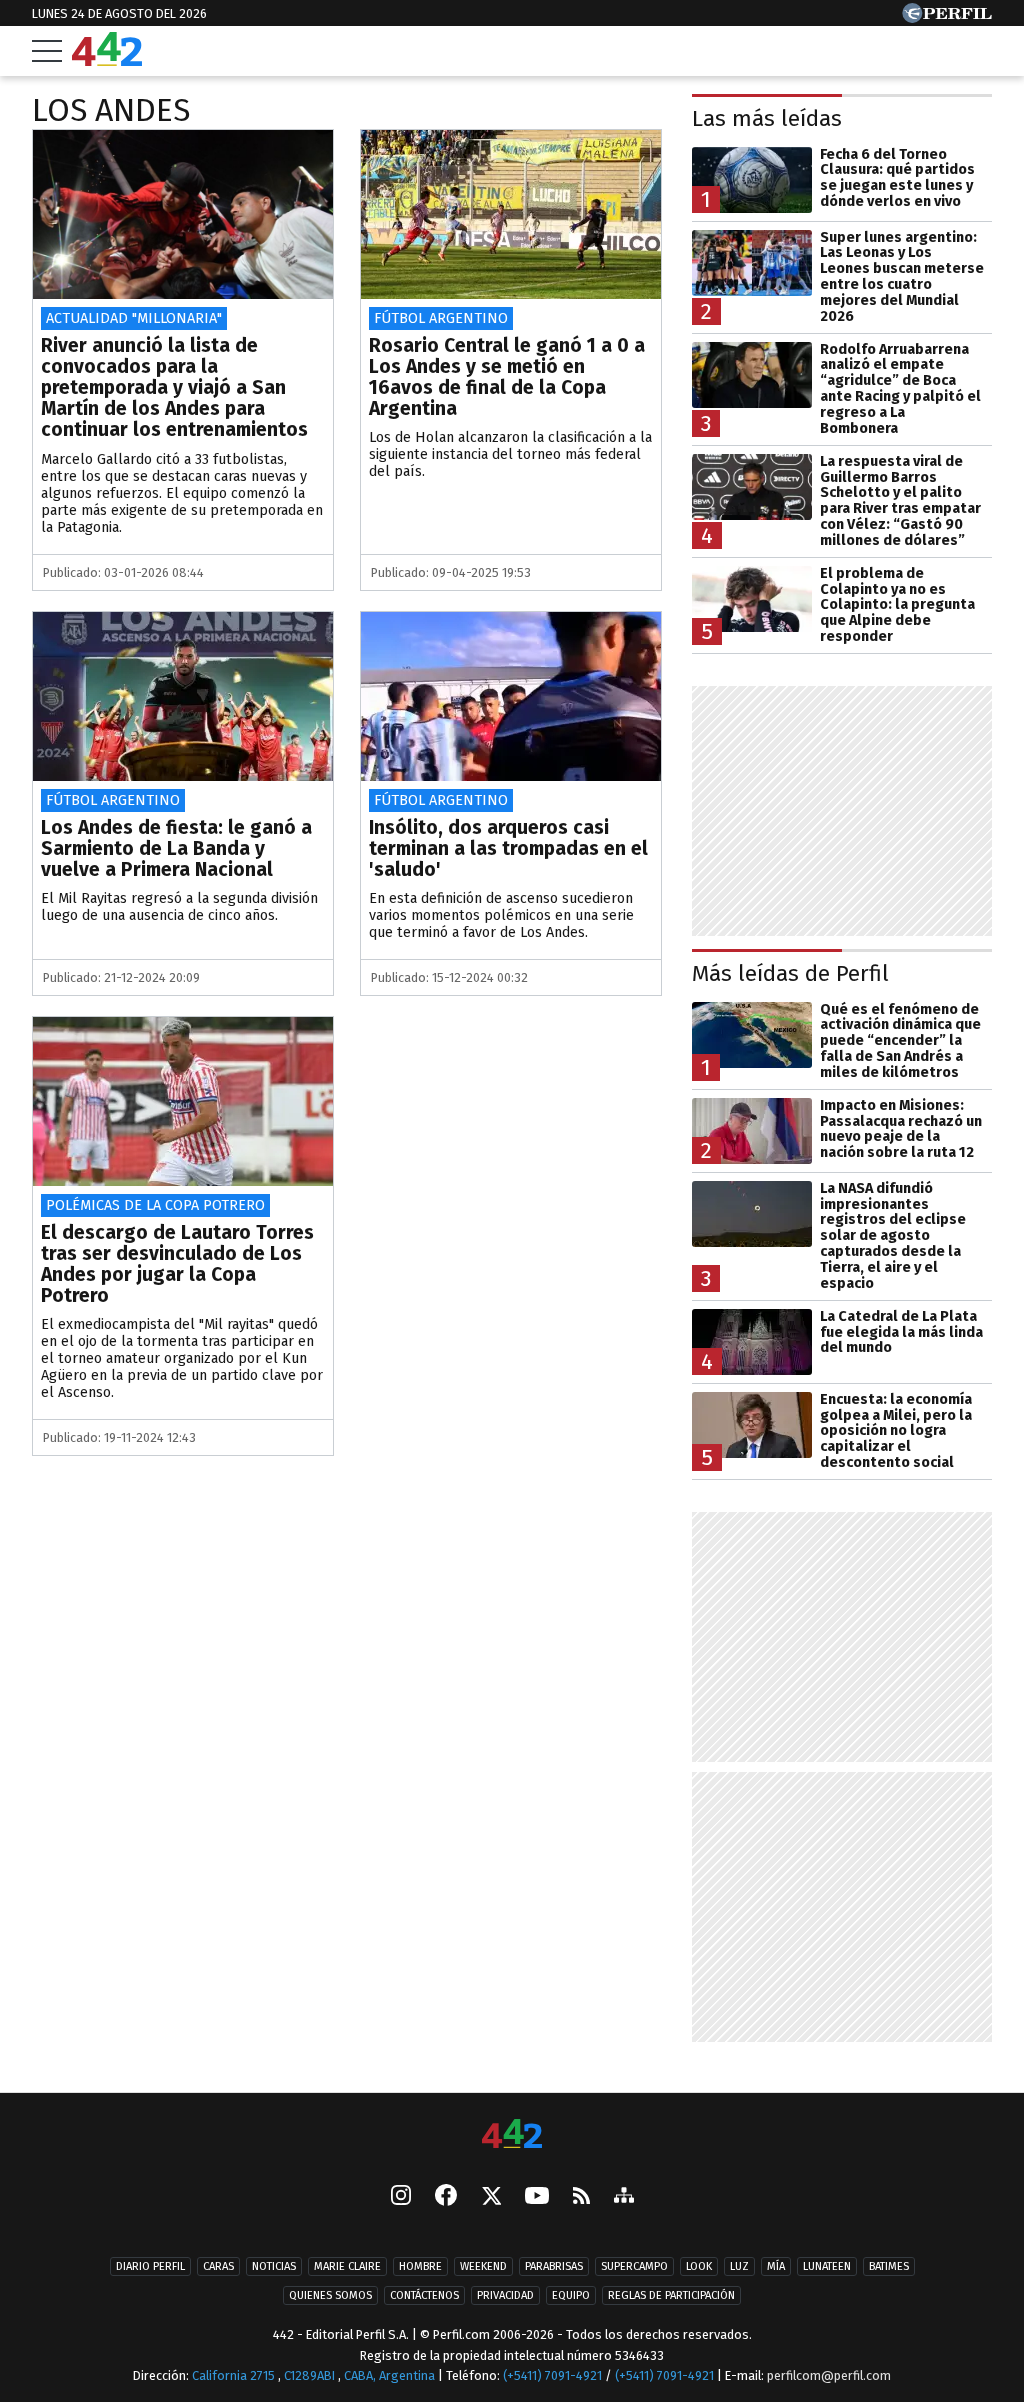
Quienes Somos (330, 2295)
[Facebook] (446, 2197)
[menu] (47, 51)
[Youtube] (537, 2197)
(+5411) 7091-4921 (552, 2375)
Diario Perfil (150, 2266)
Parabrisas (554, 2266)
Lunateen (827, 2266)
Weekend (483, 2266)
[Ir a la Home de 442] (107, 60)
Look (699, 2266)
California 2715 (235, 2375)
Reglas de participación (671, 2295)
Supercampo (634, 2266)
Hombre (420, 2266)
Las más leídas (767, 118)
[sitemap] (624, 2197)
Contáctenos (424, 2295)
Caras (218, 2266)
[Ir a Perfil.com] (947, 17)
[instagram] (401, 2197)
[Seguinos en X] (491, 2197)
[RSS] (581, 2197)
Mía (776, 2266)
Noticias (274, 2266)
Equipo (571, 2295)
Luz (739, 2266)
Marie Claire (347, 2266)
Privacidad (505, 2295)
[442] (512, 2135)
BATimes (889, 2266)
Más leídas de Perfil (790, 973)
